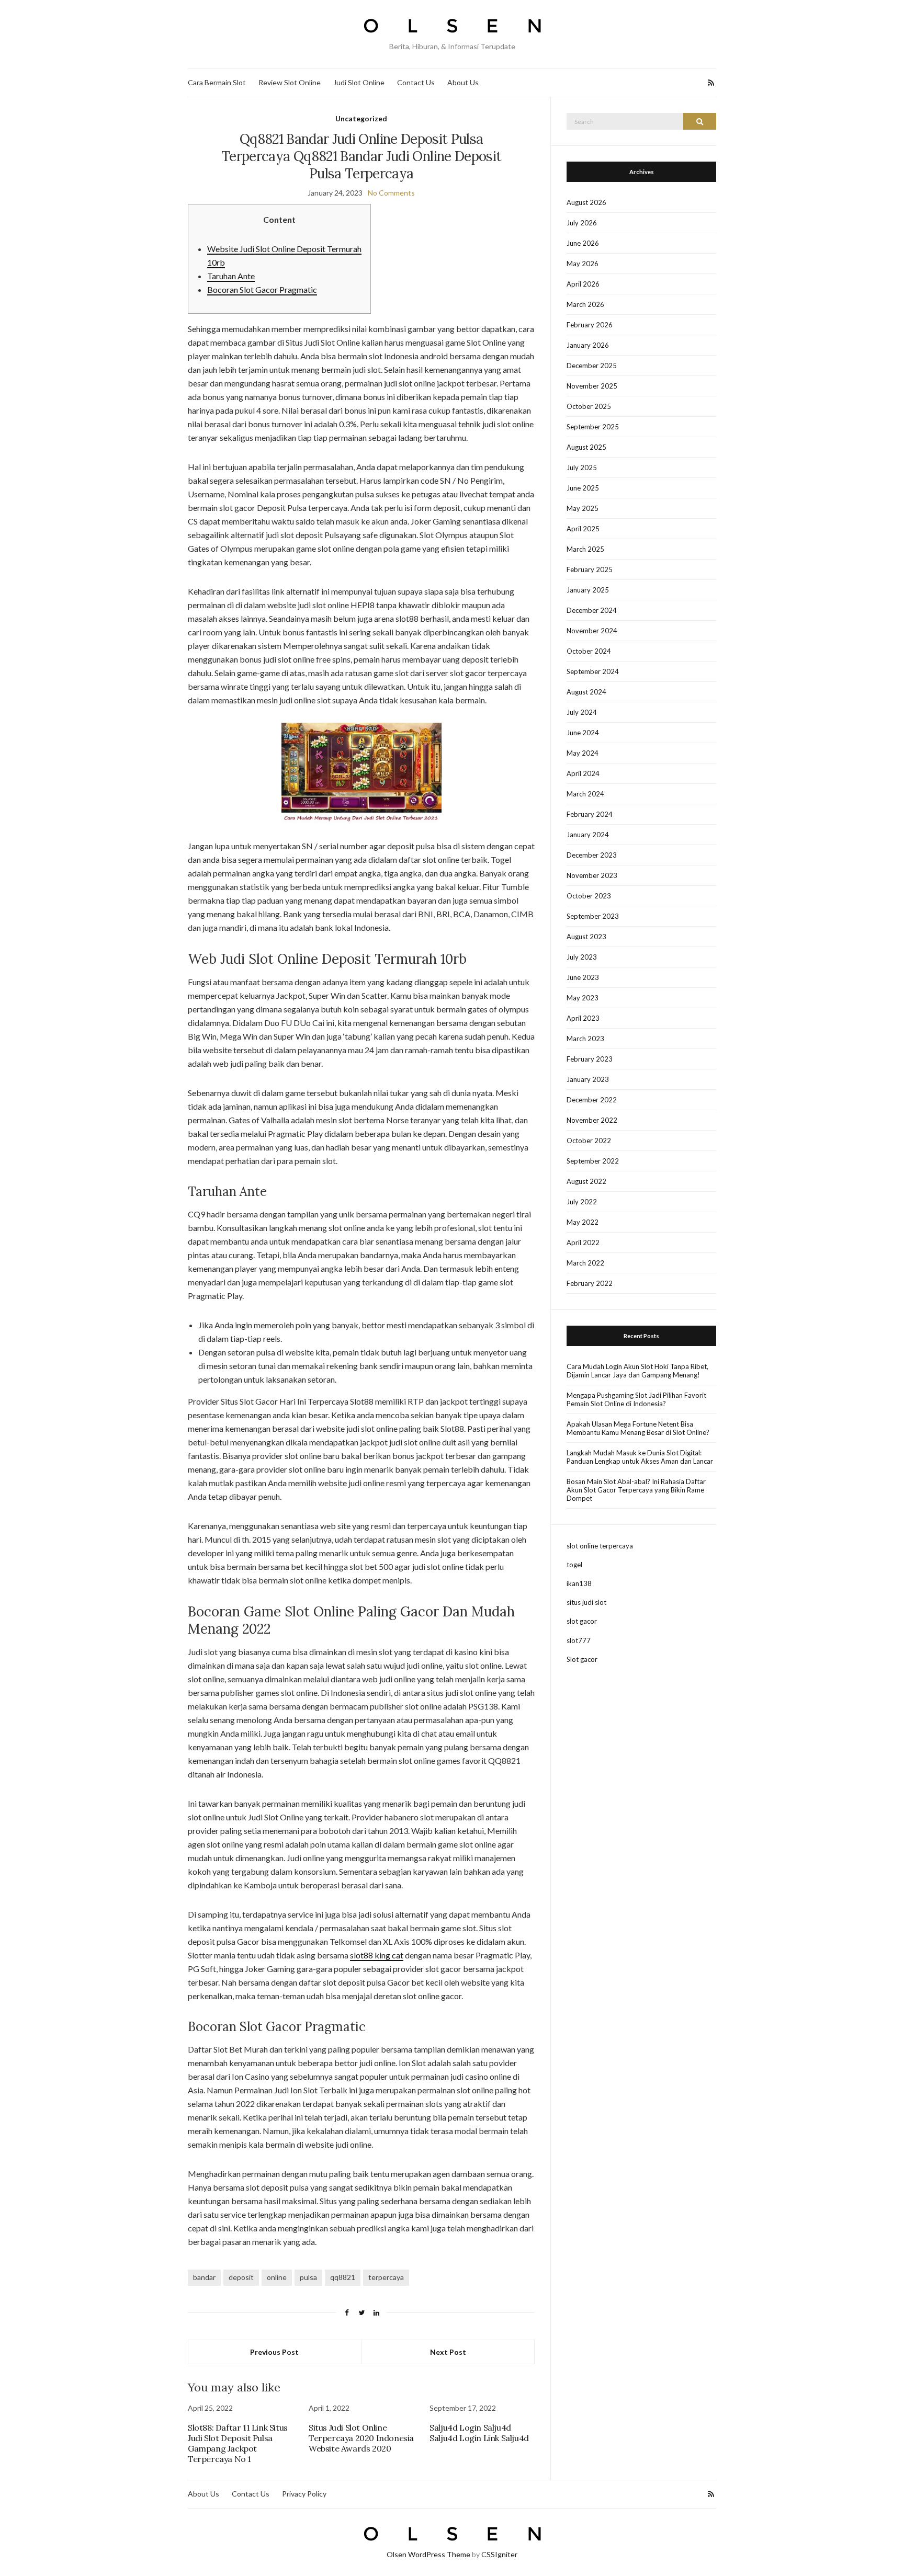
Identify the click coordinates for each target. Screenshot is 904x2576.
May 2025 (583, 508)
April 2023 (583, 1018)
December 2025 (592, 366)
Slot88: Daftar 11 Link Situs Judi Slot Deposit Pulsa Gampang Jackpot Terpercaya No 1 (238, 2443)
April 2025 (583, 529)
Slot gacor (582, 1659)
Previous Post (274, 2352)
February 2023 (590, 1059)
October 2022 (589, 1141)
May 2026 (583, 264)
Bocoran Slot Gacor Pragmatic (262, 289)
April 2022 (583, 1243)
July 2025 (582, 468)
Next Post (448, 2352)
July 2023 (582, 957)
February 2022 (590, 1283)
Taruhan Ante (231, 276)
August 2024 (586, 692)
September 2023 (593, 916)
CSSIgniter (499, 2554)
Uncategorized (361, 118)
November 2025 (592, 386)
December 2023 (592, 855)
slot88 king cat (377, 1955)
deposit (241, 2277)
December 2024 (592, 610)
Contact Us (416, 82)
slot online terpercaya (600, 1546)
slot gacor (582, 1621)
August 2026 (586, 202)
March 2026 (585, 304)
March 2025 (585, 549)
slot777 (579, 1640)
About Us (463, 82)
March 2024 (585, 794)
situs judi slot (586, 1602)
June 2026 (583, 243)
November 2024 (592, 631)
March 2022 (585, 1263)
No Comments (391, 193)
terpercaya (386, 2277)
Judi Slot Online (359, 82)
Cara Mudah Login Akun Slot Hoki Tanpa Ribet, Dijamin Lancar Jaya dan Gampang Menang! (637, 1371)
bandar (204, 2277)
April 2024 (583, 773)
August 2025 (586, 447)
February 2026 (590, 325)
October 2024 (589, 651)
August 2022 (586, 1181)
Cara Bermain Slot (217, 82)
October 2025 (589, 406)
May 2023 (583, 998)
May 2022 (583, 1222)
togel (574, 1565)
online (277, 2277)
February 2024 (590, 814)
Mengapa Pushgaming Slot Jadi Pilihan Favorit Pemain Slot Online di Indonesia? (636, 1399)
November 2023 (592, 875)
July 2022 (582, 1202)
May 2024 (583, 753)
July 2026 (582, 223)
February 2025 (590, 569)
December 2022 (592, 1100)
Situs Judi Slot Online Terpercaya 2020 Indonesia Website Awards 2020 (361, 2438)
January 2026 (588, 345)
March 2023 (585, 1039)
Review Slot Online (290, 82)
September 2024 (593, 671)
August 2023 (586, 937)
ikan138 (579, 1583)
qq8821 (343, 2277)
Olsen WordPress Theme (428, 2554)
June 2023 (583, 977)
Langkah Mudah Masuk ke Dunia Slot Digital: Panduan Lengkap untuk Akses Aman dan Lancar (640, 1457)
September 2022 (593, 1161)
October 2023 (589, 896)
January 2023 (588, 1079)
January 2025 (588, 590)
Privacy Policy (304, 2494)
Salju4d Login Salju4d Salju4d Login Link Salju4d (479, 2433)
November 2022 (592, 1120)
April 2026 (583, 284)
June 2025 (583, 488)
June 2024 (583, 733)
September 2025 (593, 427)
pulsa (308, 2277)
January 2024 (588, 835)
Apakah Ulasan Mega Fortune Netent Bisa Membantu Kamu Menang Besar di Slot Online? (638, 1428)
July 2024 (582, 712)
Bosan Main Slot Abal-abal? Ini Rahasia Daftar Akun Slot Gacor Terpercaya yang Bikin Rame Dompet (636, 1490)
